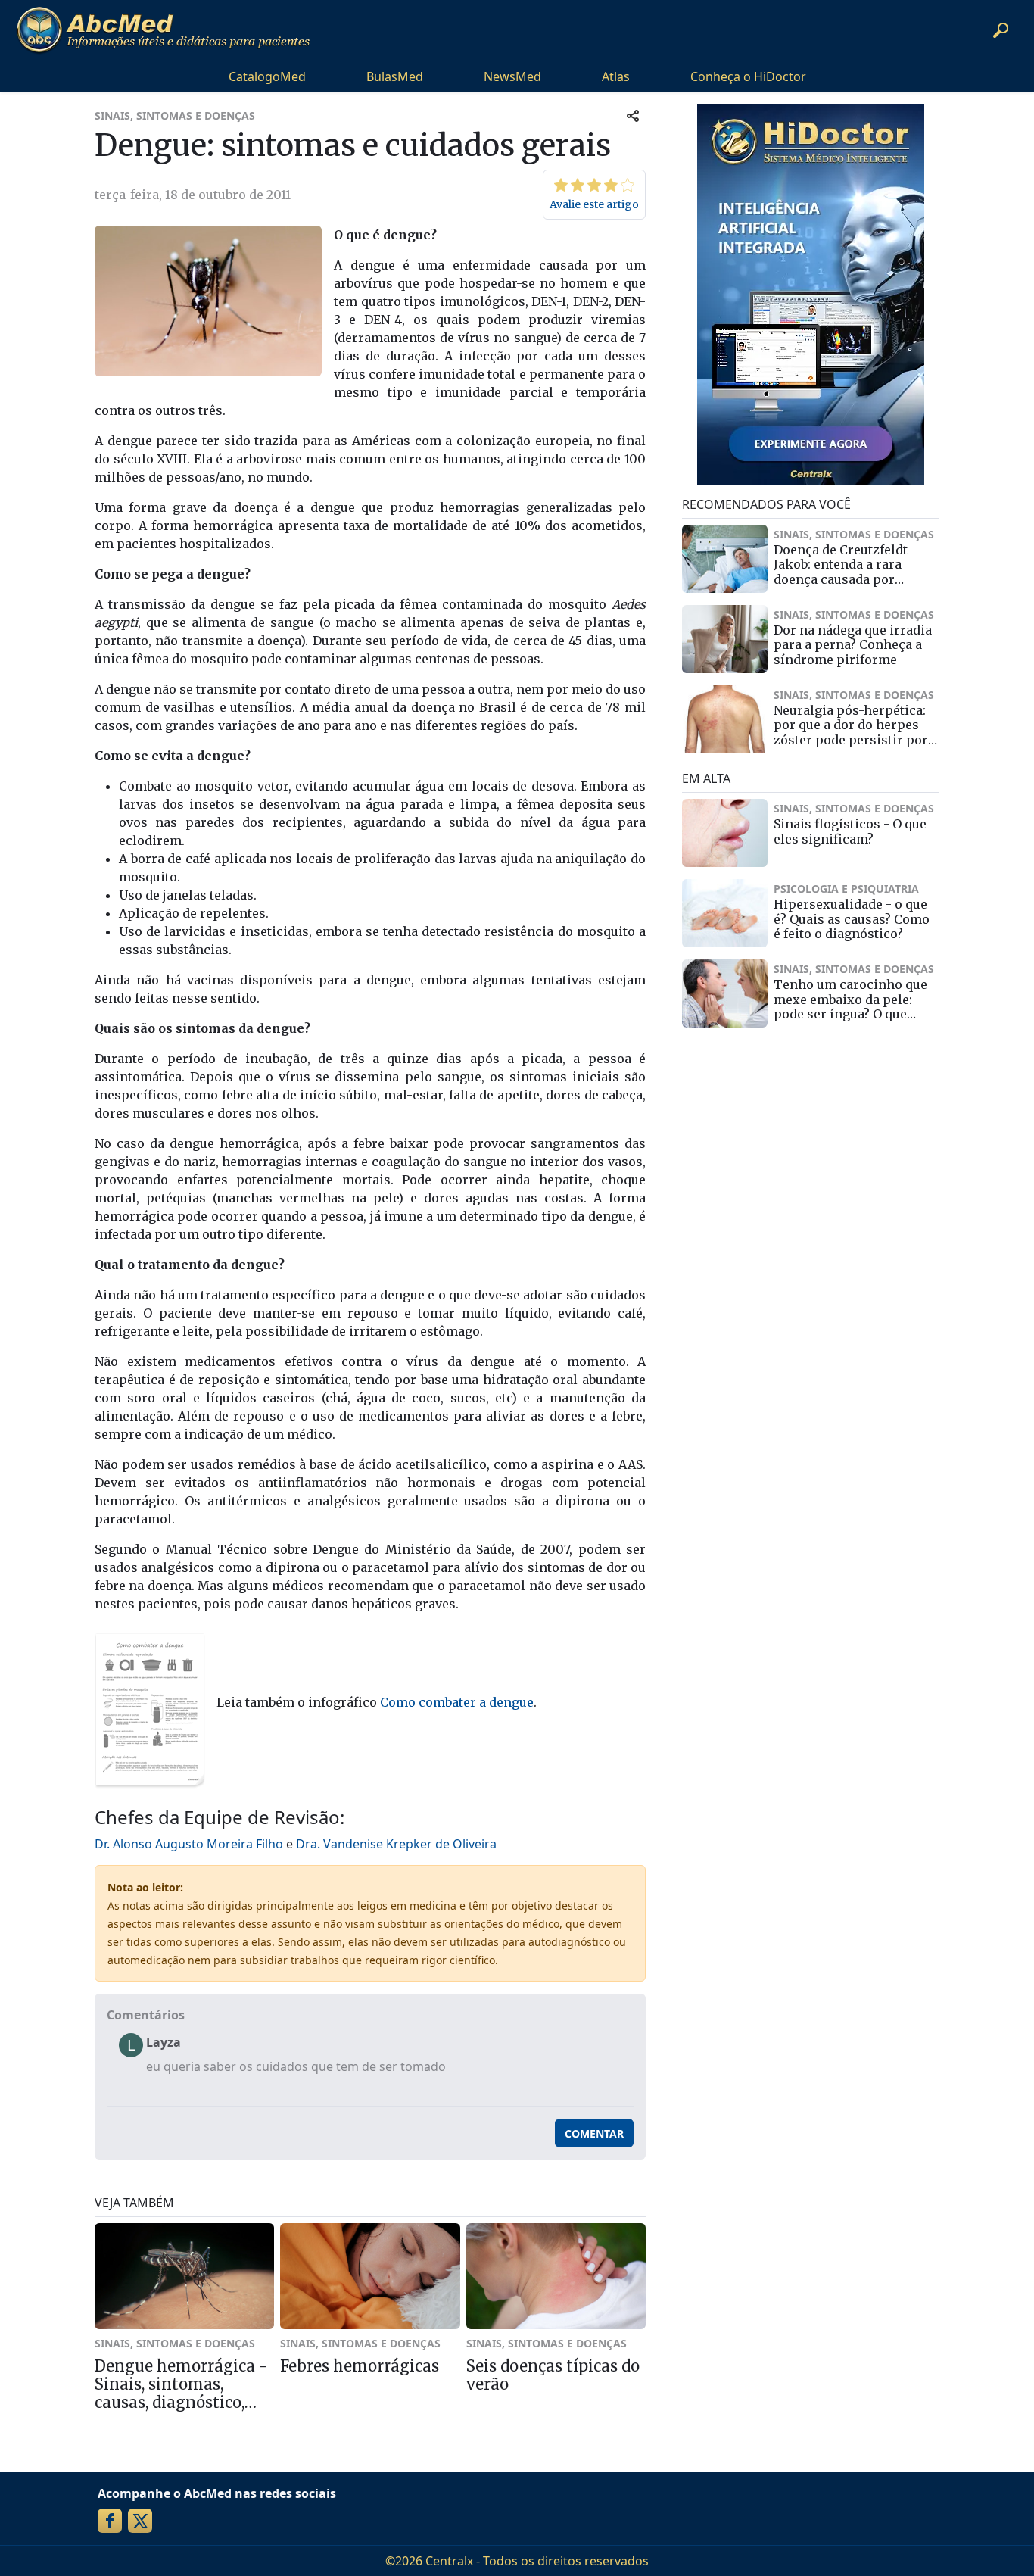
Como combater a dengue (457, 1702)
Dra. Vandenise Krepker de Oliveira (396, 1844)
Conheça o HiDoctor (748, 76)
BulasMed (395, 76)
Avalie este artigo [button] (594, 204)
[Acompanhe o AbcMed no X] (140, 2521)
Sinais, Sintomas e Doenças (175, 115)
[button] (1001, 30)
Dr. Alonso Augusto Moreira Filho (189, 1844)
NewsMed (512, 76)
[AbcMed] (163, 30)
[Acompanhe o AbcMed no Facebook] (110, 2521)
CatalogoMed (267, 76)
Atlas (616, 76)
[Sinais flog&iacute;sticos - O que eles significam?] (725, 833)
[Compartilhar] (633, 115)
